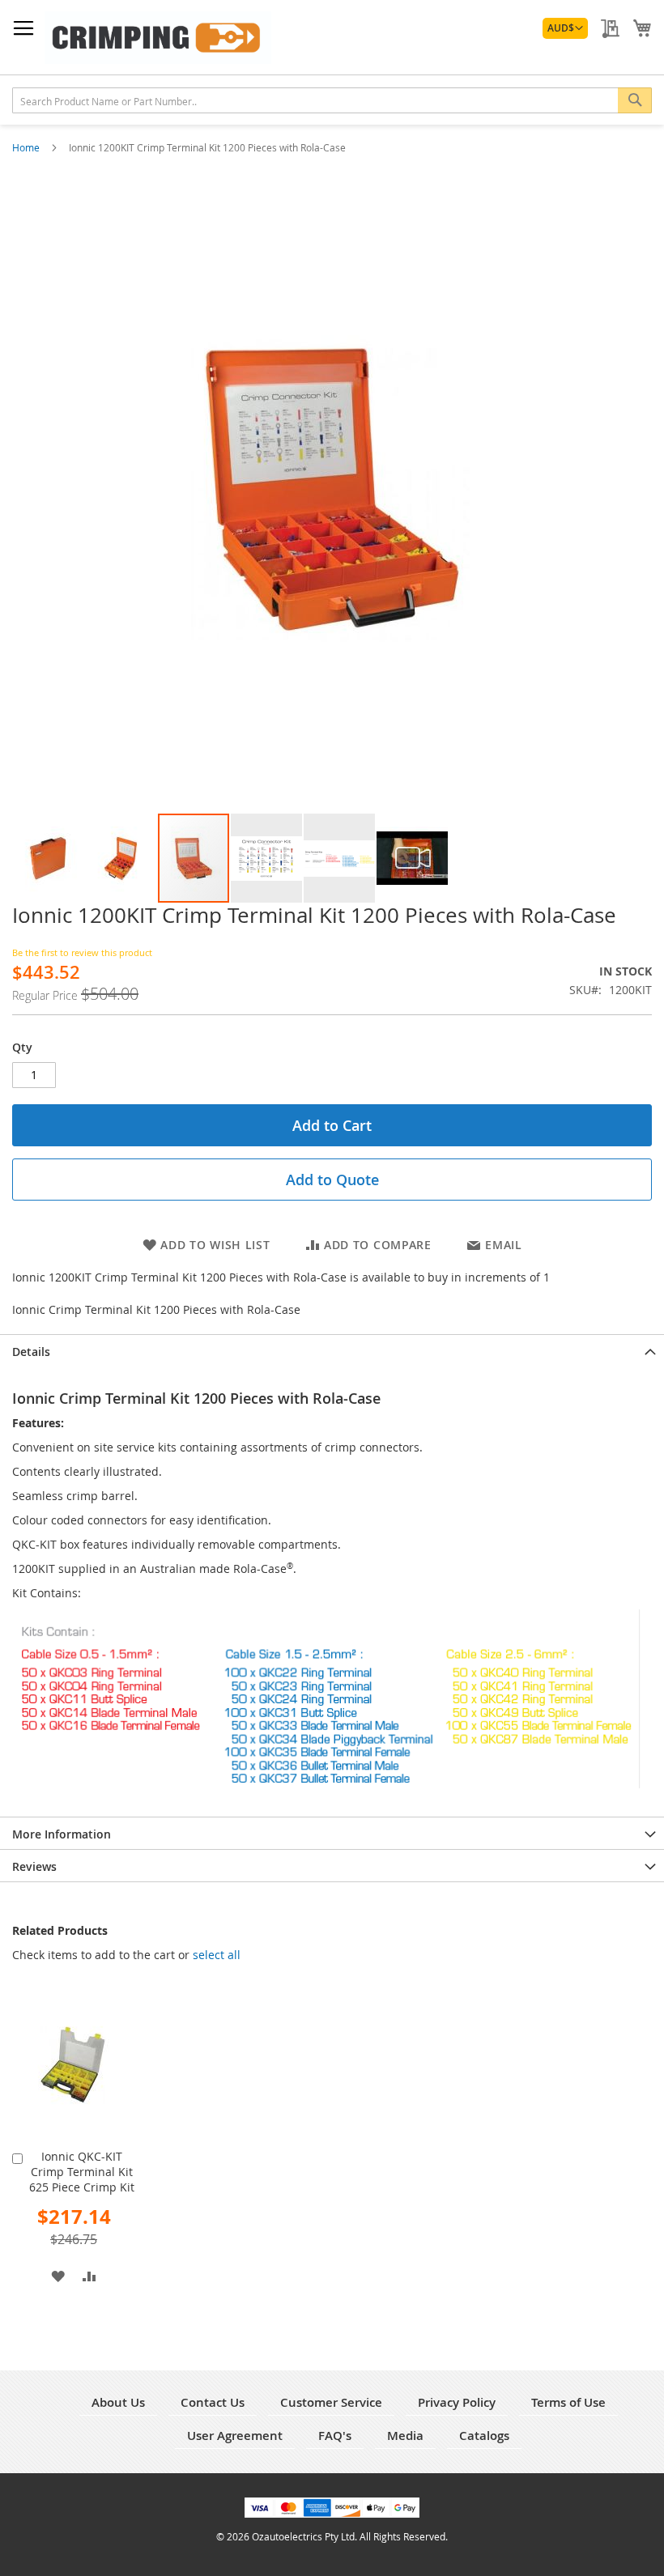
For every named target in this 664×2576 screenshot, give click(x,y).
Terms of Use (568, 2402)
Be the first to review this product (82, 952)
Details (31, 1352)
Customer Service (331, 2402)
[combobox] (332, 100)
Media (405, 2436)
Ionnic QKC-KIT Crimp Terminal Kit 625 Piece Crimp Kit (82, 2172)
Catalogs (484, 2436)
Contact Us (213, 2402)
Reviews (34, 1866)
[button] (565, 28)
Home (27, 147)
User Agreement (235, 2436)
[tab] (332, 1350)
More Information (62, 1834)
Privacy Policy (457, 2402)
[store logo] (158, 38)
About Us (118, 2402)
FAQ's (335, 2436)
